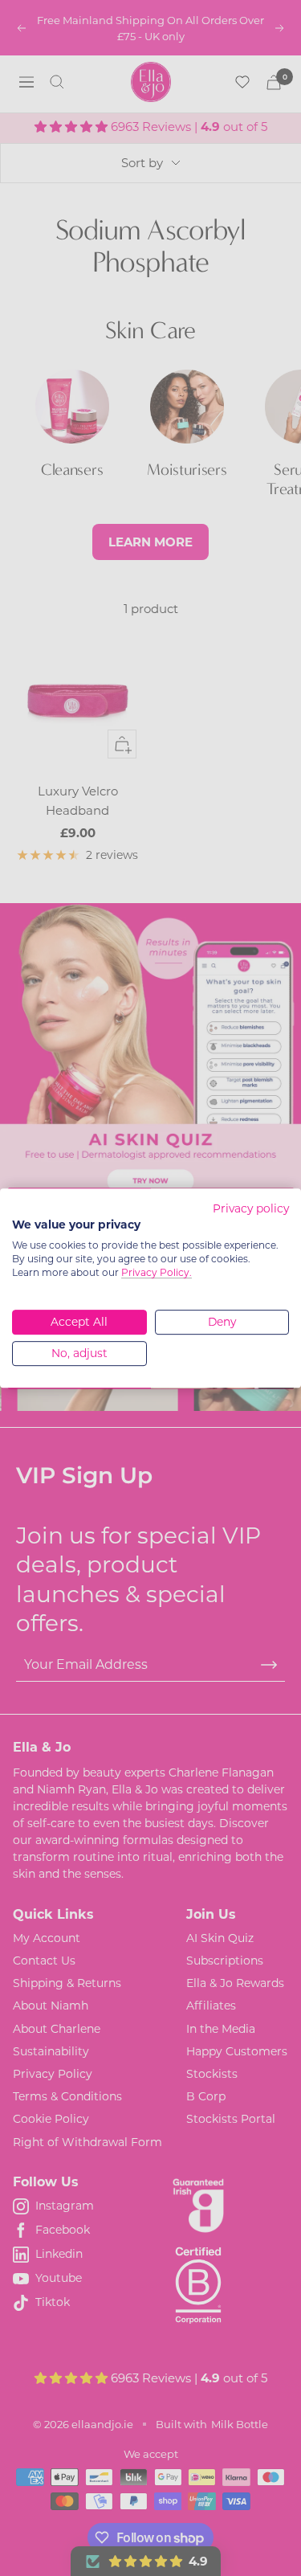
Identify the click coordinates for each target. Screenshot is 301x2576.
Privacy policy (251, 1208)
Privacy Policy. (157, 1272)
